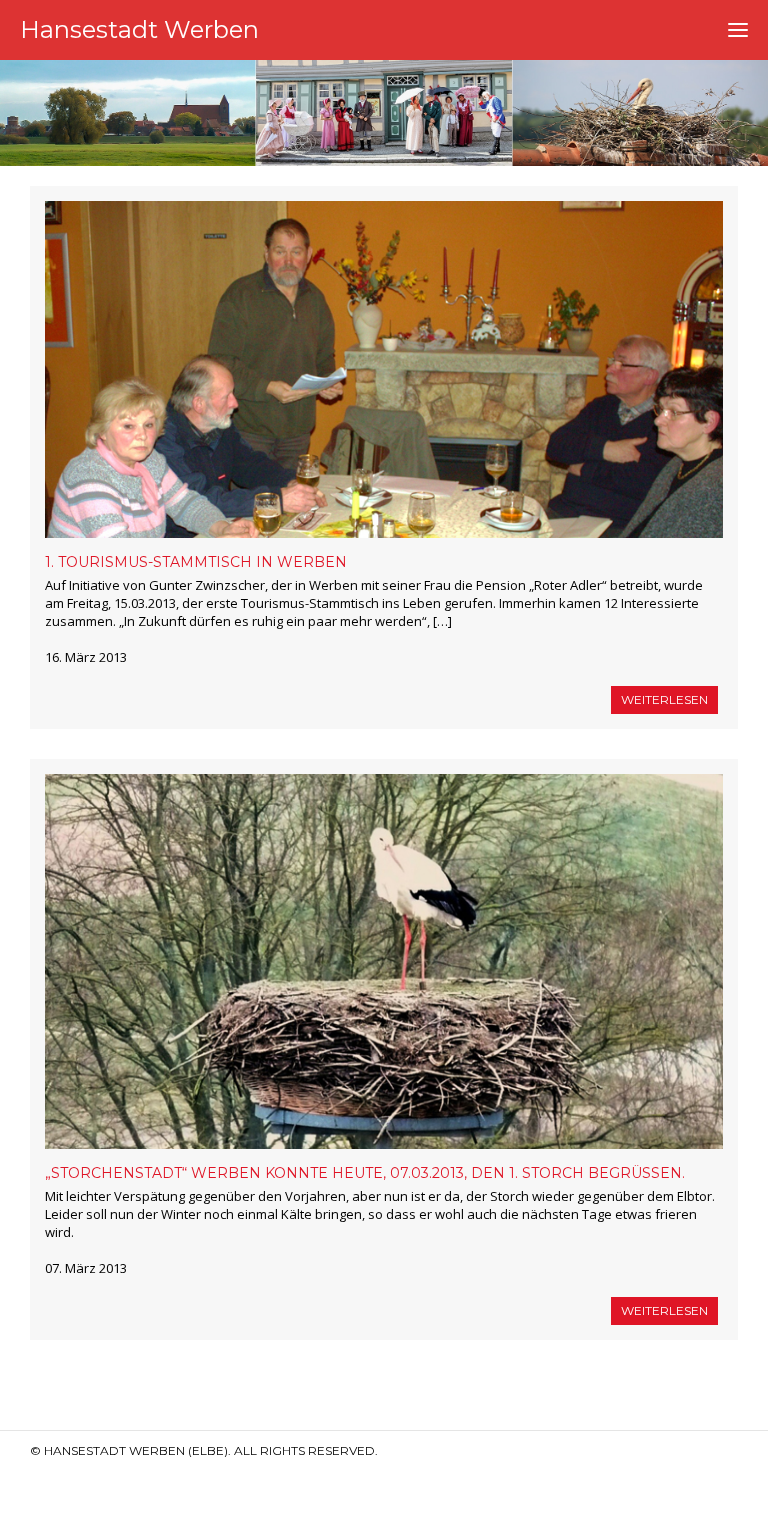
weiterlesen (664, 699)
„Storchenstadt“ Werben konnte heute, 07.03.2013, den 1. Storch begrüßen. (365, 1173)
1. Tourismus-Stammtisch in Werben (196, 562)
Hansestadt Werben (139, 29)
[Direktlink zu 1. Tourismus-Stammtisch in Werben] (384, 369)
